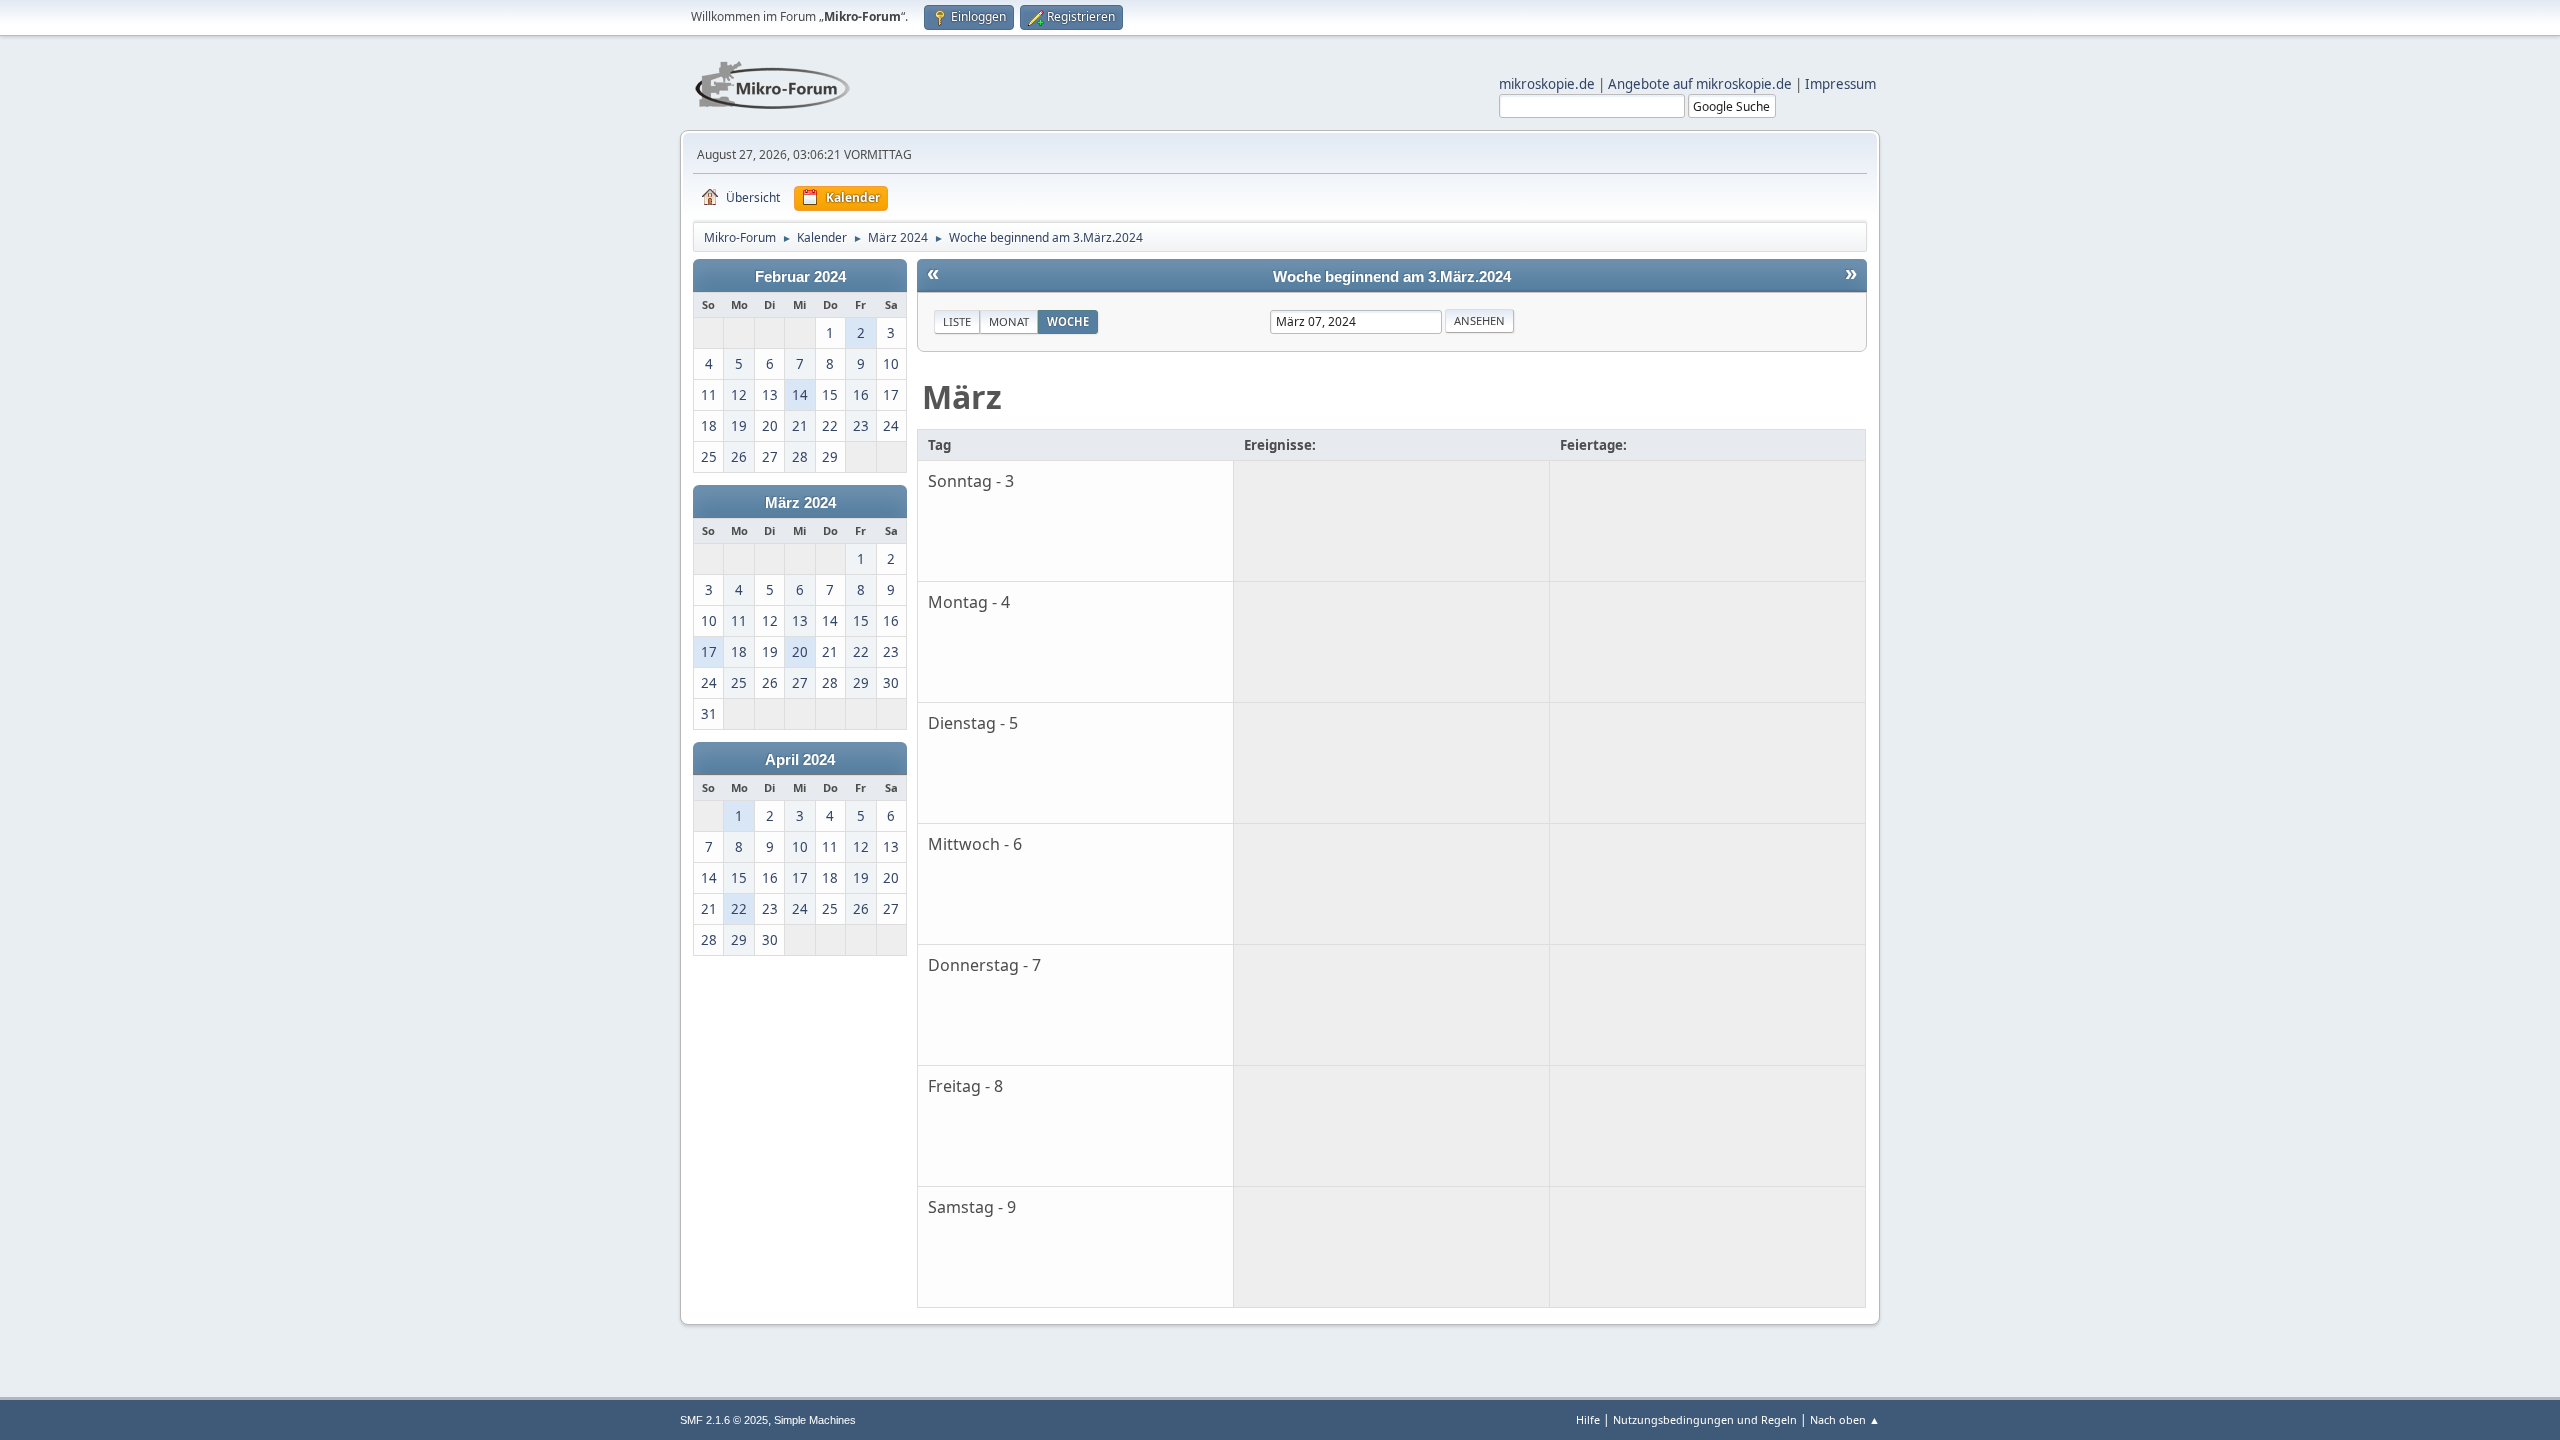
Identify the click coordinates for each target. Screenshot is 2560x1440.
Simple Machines (815, 1420)
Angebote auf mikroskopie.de (1700, 84)
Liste (957, 321)
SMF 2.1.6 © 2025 (724, 1420)
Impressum (1840, 84)
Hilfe (1588, 1419)
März (962, 396)
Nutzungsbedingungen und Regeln (1705, 1419)
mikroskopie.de (1547, 84)
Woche (1068, 321)
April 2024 (800, 760)
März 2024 (800, 503)
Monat (1009, 321)
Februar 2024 (800, 277)
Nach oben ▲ (1845, 1419)
